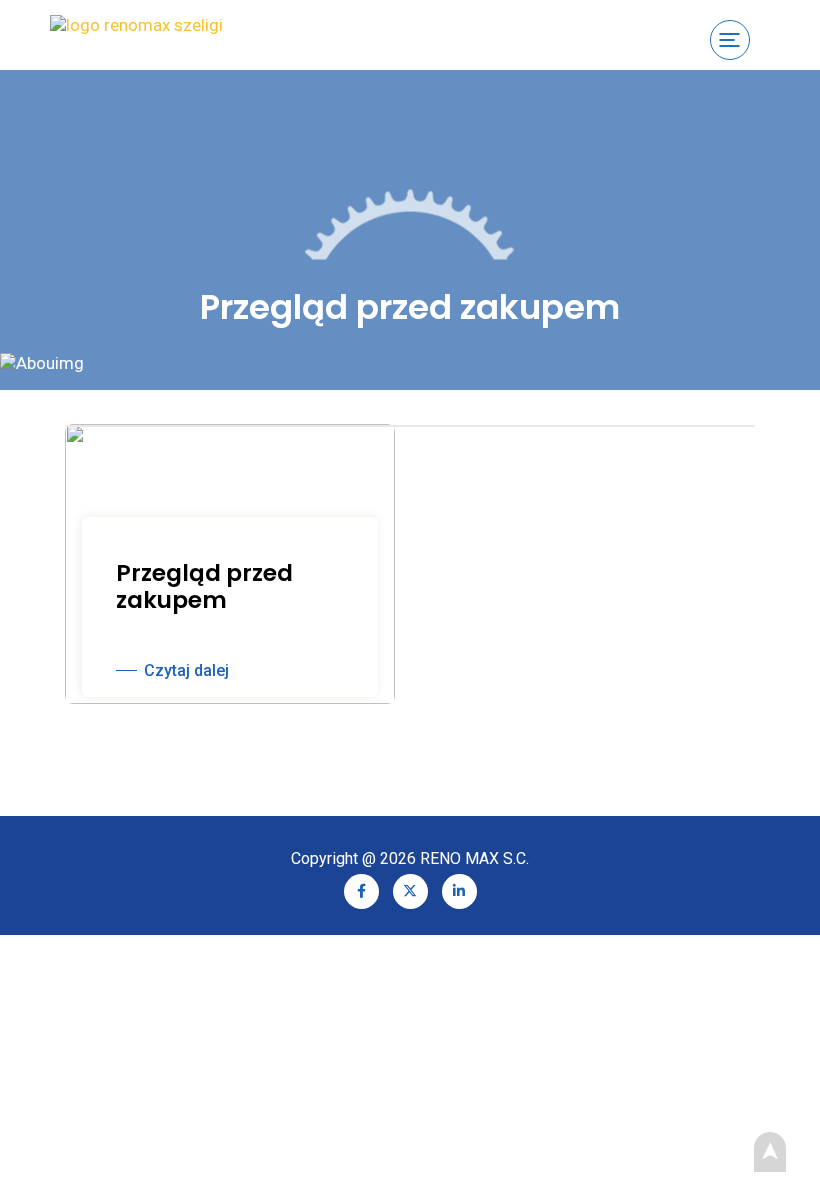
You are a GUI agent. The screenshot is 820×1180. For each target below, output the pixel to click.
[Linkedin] (459, 889)
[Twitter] (410, 889)
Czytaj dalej (186, 670)
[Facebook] (361, 889)
